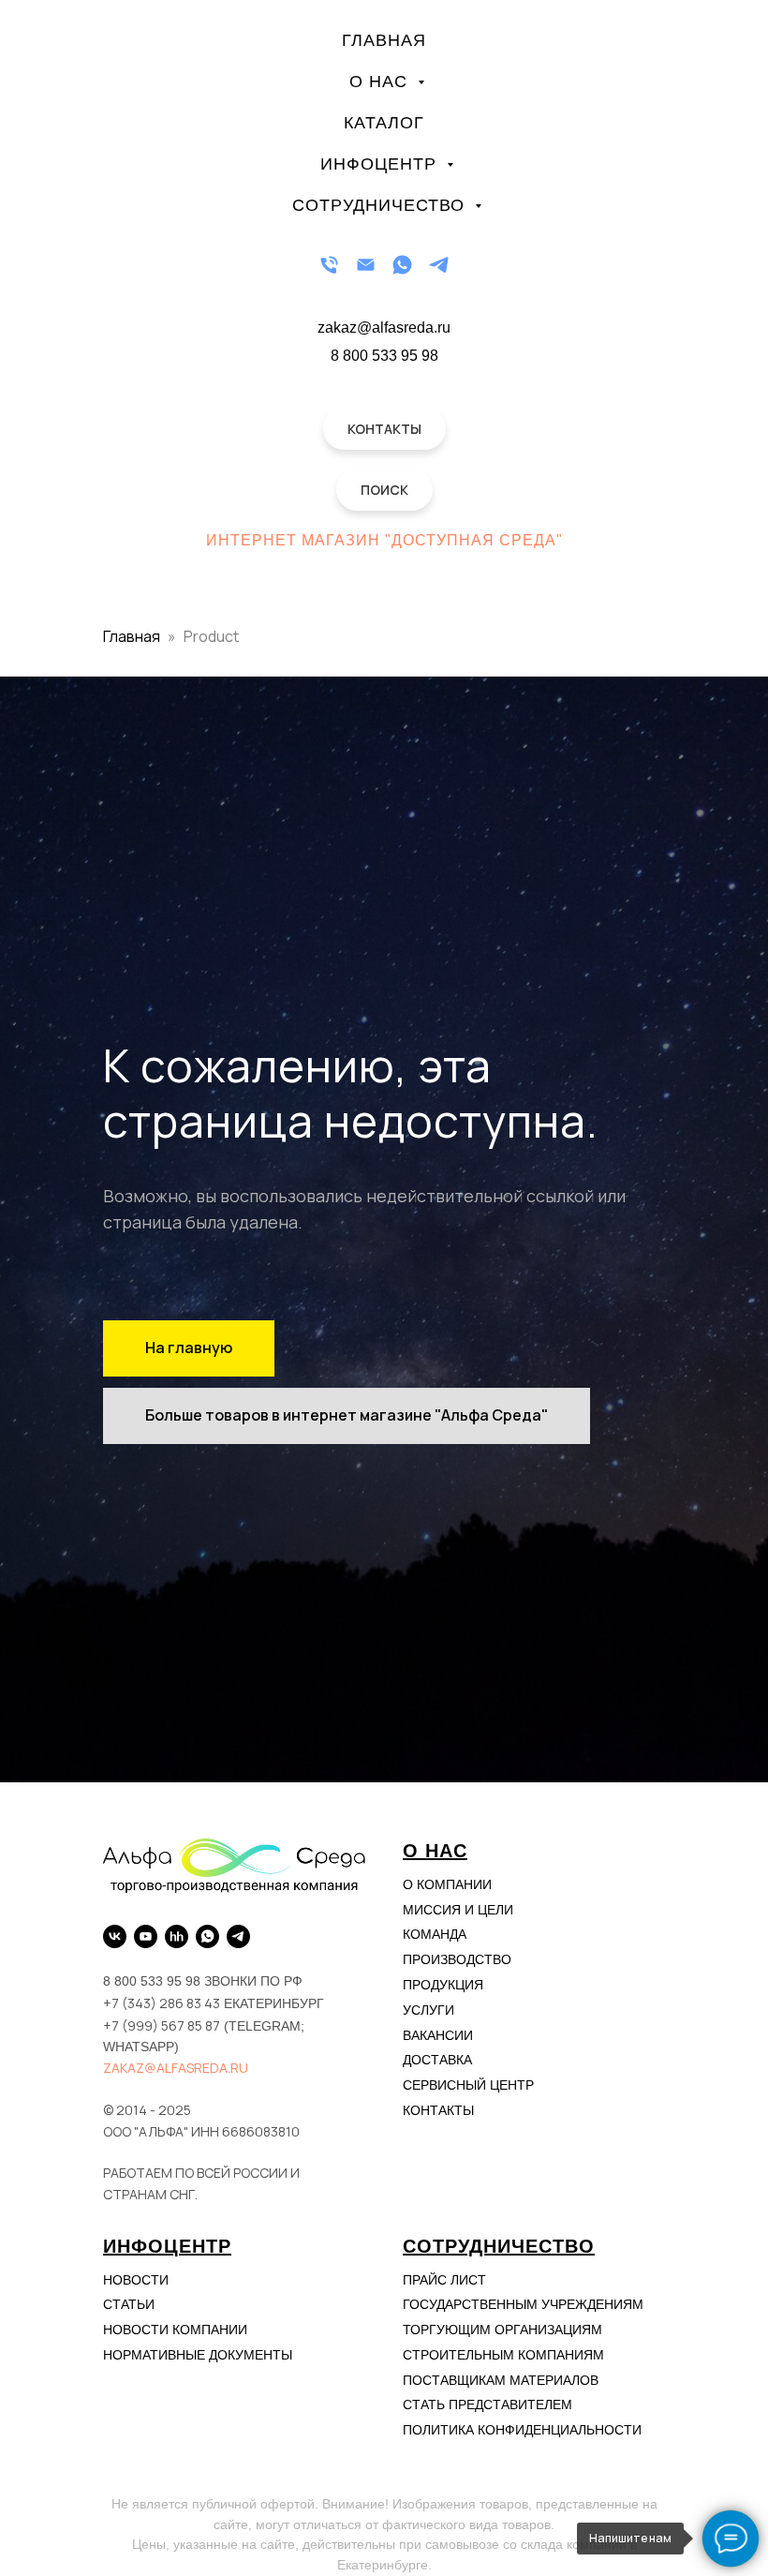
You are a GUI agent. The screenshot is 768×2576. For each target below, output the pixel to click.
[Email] (366, 265)
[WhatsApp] (402, 265)
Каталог (384, 123)
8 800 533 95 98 (384, 356)
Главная (384, 40)
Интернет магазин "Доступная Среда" (384, 540)
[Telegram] (439, 265)
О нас (381, 82)
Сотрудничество (381, 205)
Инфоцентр (381, 164)
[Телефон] (329, 265)
